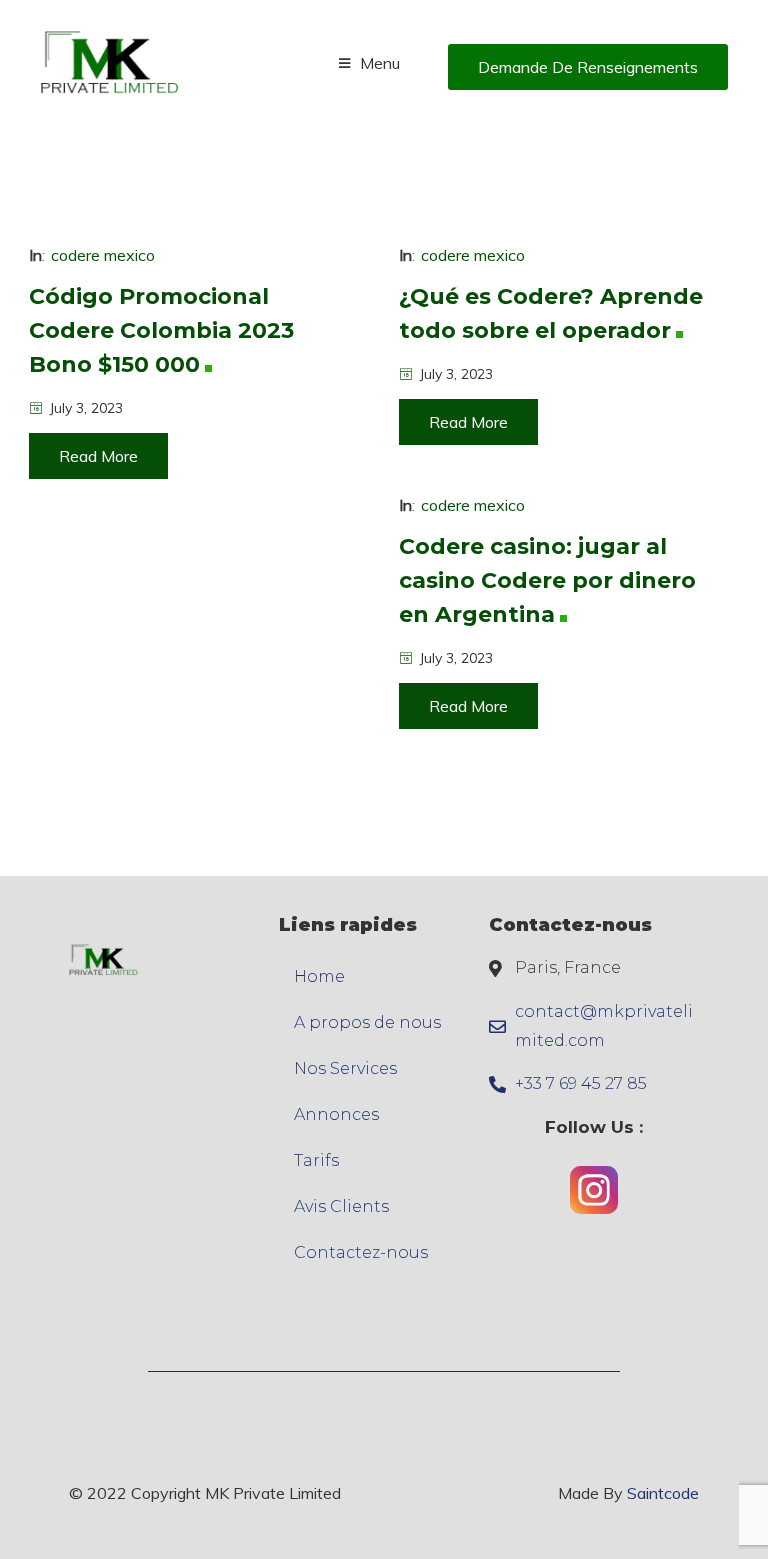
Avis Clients (341, 1206)
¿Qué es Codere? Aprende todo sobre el (551, 313)
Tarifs (316, 1160)
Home (319, 976)
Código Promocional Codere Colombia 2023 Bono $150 (161, 330)
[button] (588, 67)
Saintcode (663, 1493)
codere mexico (103, 255)
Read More (98, 456)
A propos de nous (367, 1022)
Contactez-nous (361, 1252)
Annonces (336, 1114)
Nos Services (345, 1068)
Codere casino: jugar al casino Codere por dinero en (547, 580)
